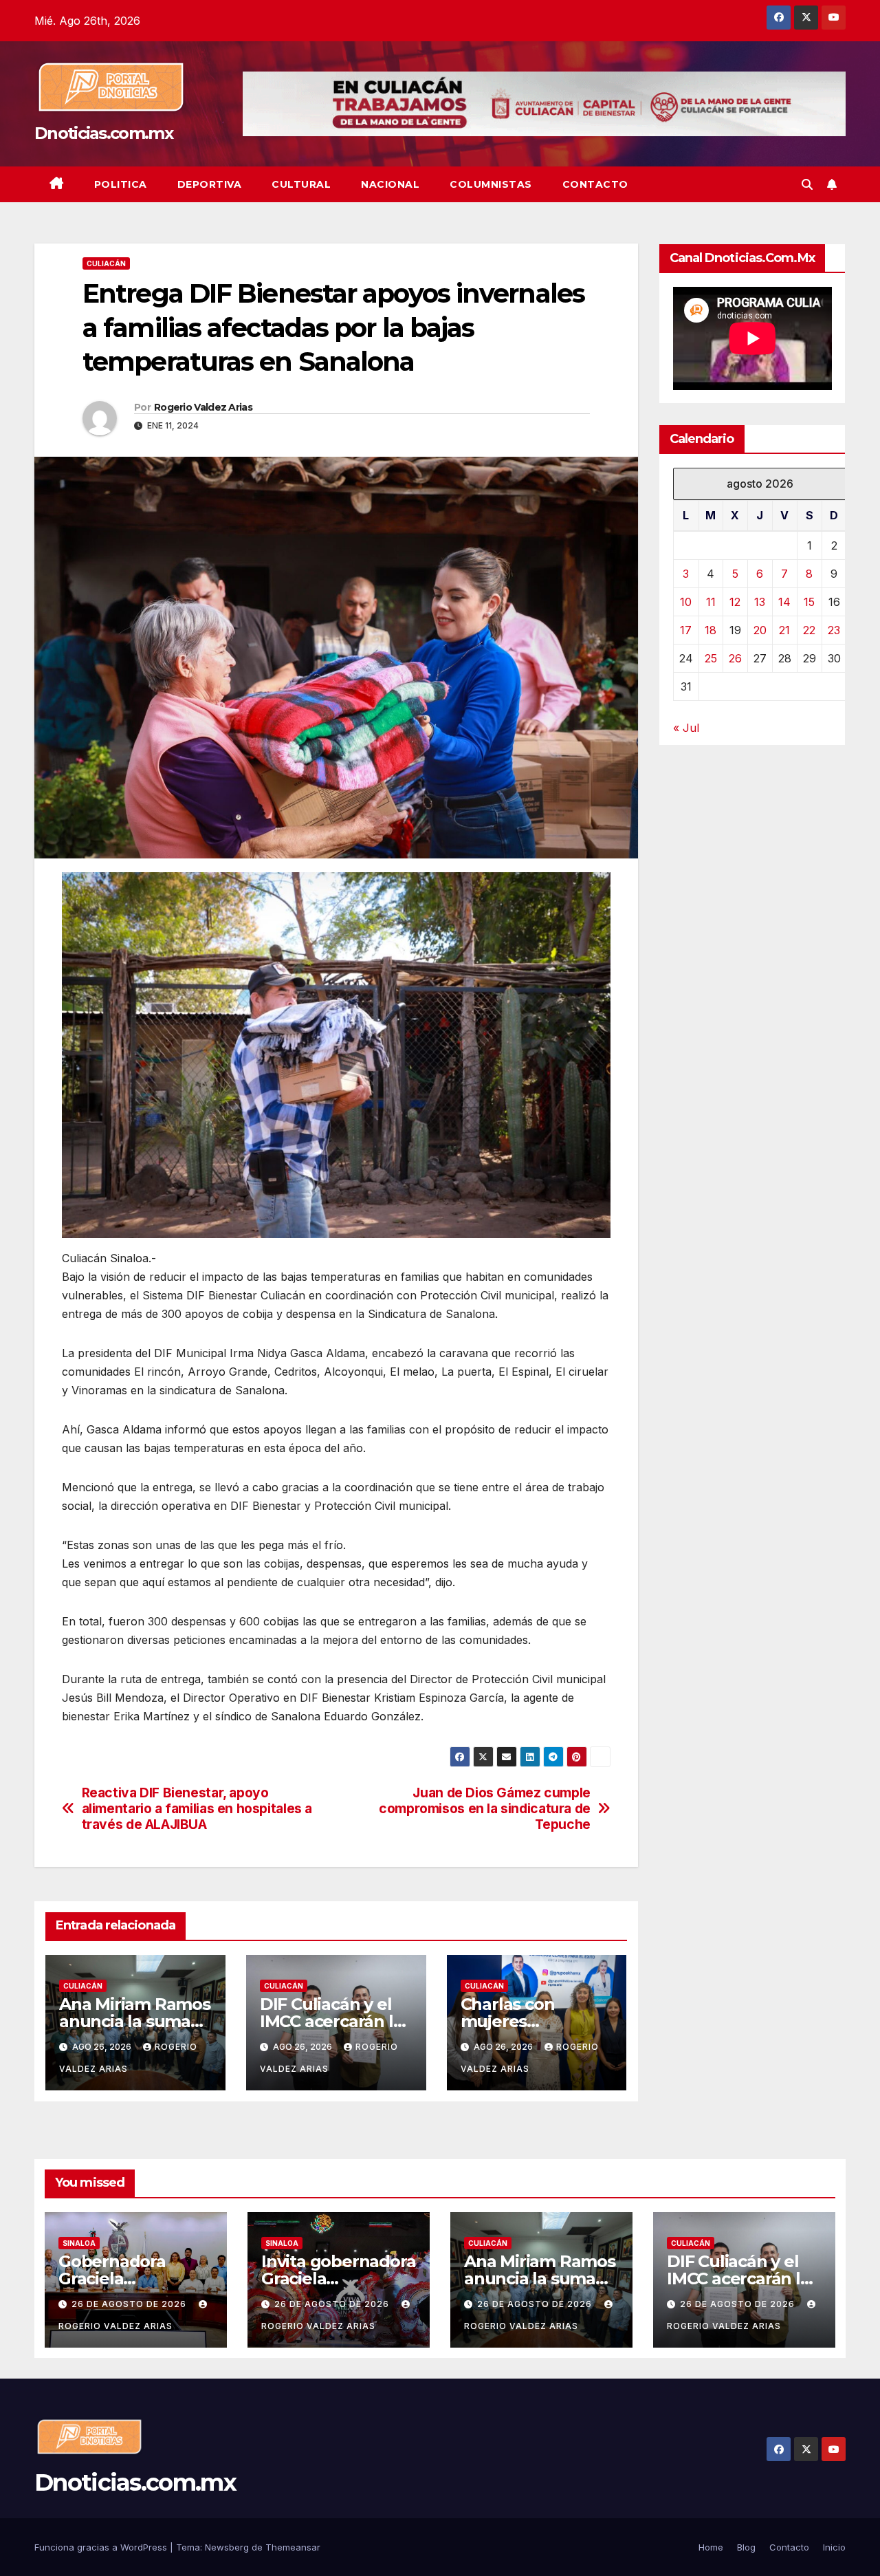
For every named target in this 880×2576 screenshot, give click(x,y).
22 (809, 630)
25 (711, 658)
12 (735, 602)
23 (834, 630)
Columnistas (491, 184)
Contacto (595, 184)
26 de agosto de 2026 (130, 2304)
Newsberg (227, 2547)
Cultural (301, 184)
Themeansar (293, 2547)
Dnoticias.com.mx (103, 133)
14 (784, 602)
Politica (121, 184)
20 (760, 630)
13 (760, 602)
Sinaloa (79, 2243)
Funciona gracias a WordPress (102, 2547)
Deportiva (210, 184)
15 (809, 602)
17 (686, 630)
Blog (746, 2547)
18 (711, 630)
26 (735, 658)
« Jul (686, 728)
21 (784, 630)
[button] (807, 184)
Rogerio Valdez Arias (203, 407)
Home (711, 2547)
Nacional (390, 184)
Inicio (834, 2547)
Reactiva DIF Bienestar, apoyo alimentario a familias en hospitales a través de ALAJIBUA (197, 1809)
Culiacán (106, 263)
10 (686, 602)
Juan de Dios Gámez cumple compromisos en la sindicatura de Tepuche (485, 1809)
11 (711, 602)
